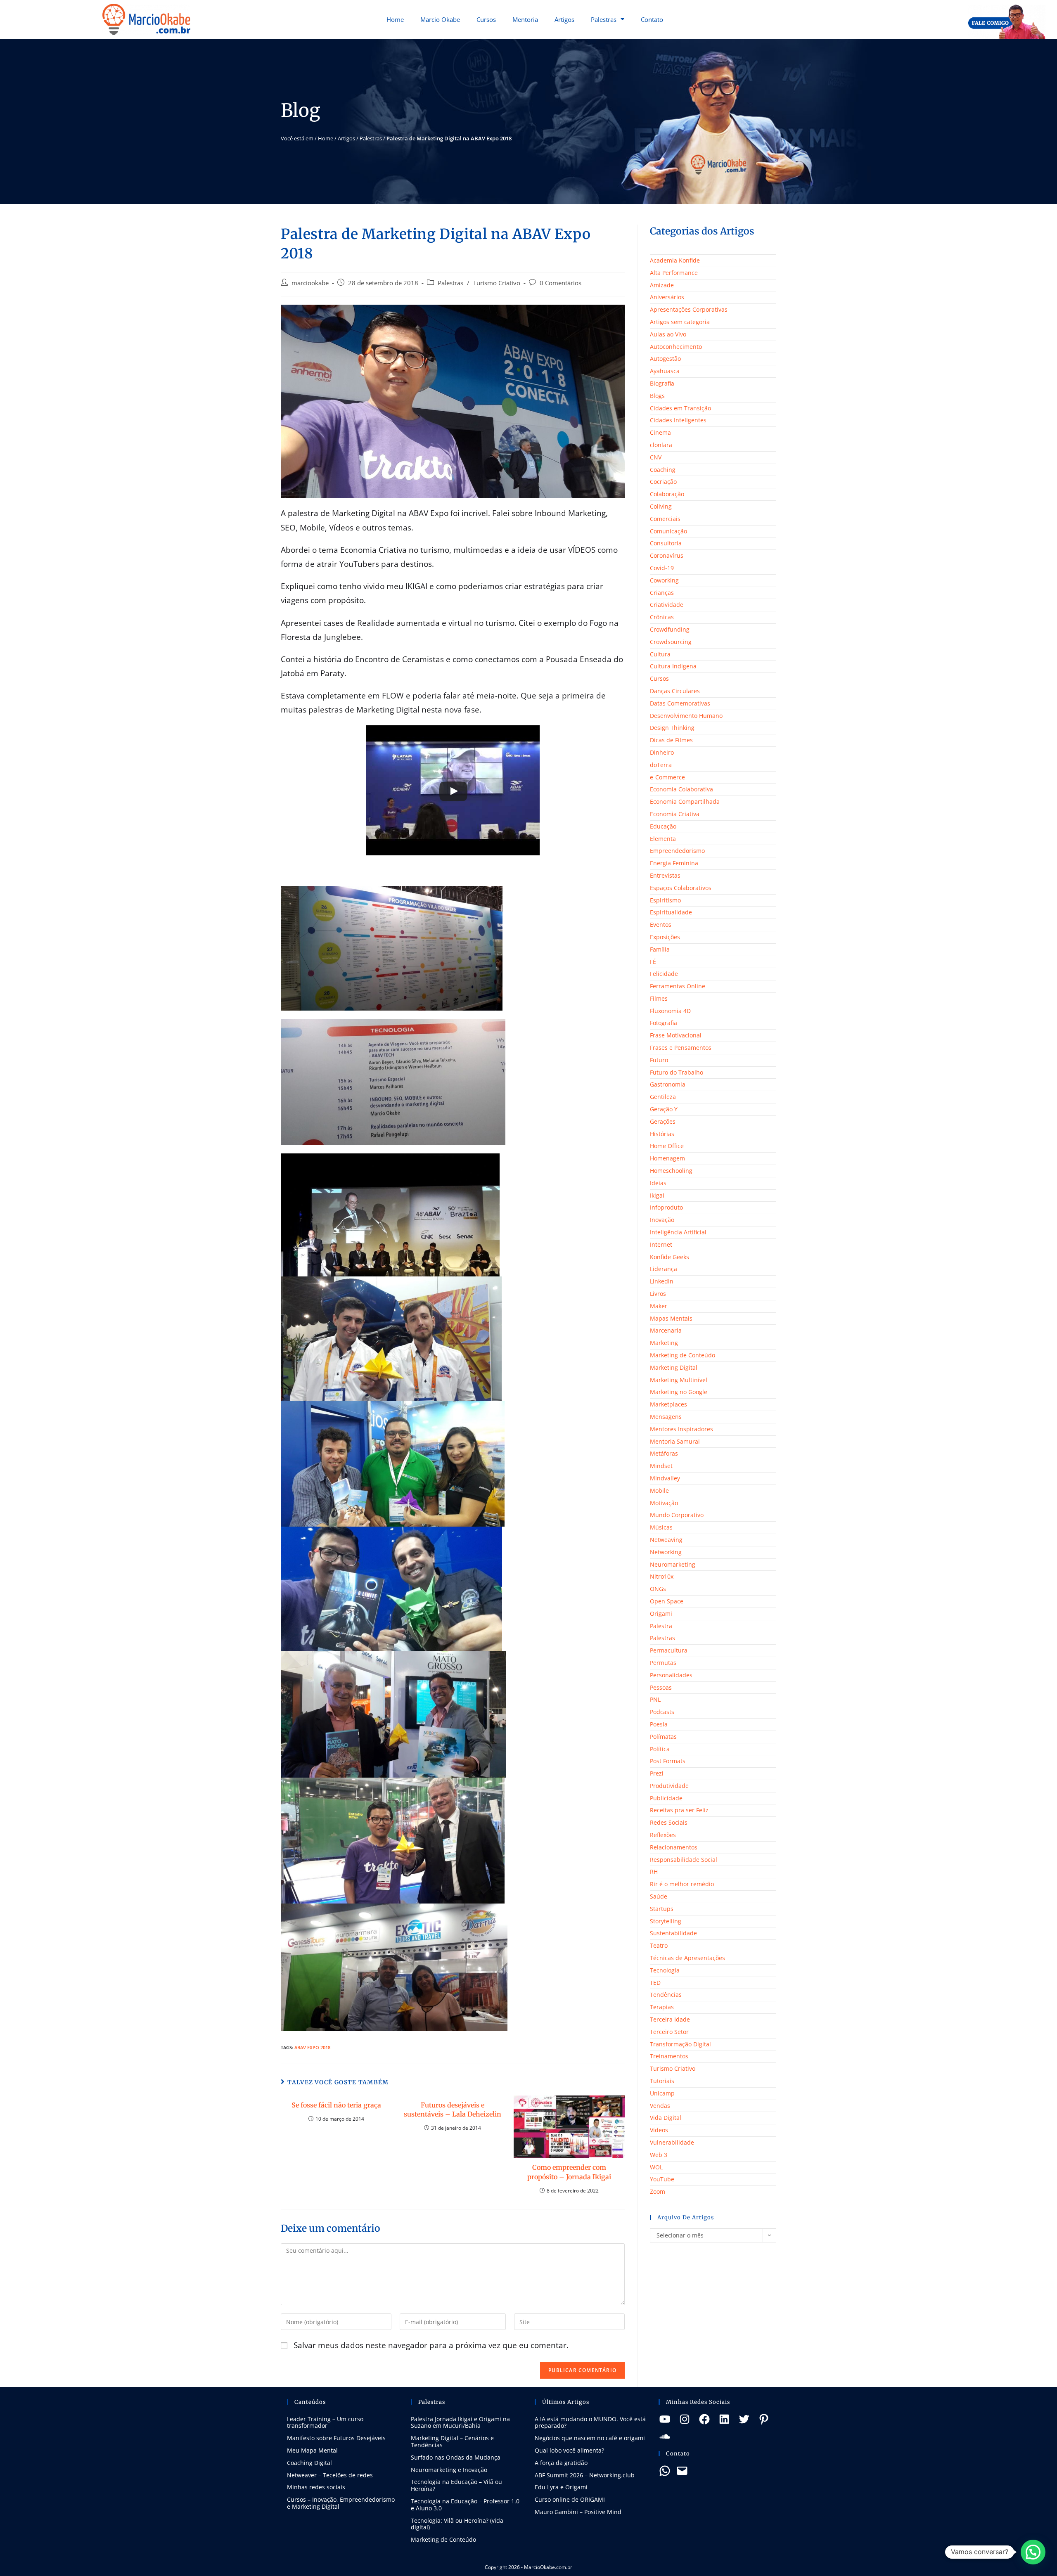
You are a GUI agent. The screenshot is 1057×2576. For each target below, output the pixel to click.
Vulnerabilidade (672, 2142)
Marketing (664, 1343)
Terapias (662, 2007)
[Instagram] (685, 2419)
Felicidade (664, 974)
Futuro (659, 1060)
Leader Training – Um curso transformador (325, 2422)
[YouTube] (665, 2419)
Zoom (658, 2191)
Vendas (660, 2106)
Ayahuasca (665, 371)
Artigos (564, 19)
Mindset (661, 1466)
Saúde (659, 1896)
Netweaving (666, 1540)
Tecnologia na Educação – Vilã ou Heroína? (456, 2485)
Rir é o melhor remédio (682, 1884)
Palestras (604, 19)
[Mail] (682, 2471)
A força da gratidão (561, 2463)
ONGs (658, 1589)
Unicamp (662, 2093)
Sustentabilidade (673, 1933)
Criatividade (667, 605)
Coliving (661, 506)
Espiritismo (665, 900)
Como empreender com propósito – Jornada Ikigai (569, 2172)
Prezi (657, 1773)
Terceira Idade (670, 2019)
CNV (656, 457)
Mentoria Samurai (675, 1441)
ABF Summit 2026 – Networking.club (585, 2475)
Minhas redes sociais (316, 2487)
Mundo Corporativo (677, 1515)
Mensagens (666, 1417)
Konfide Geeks (670, 1257)
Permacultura (669, 1650)
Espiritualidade (671, 912)
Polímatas (663, 1737)
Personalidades (671, 1675)
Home (395, 19)
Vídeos (659, 2130)
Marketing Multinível (679, 1380)
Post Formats (668, 1761)
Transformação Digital (680, 2044)
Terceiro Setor (669, 2032)
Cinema (660, 432)
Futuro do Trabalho (677, 1072)
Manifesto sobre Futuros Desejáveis (336, 2438)
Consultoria (666, 543)
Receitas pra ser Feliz (679, 1810)
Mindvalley (665, 1478)
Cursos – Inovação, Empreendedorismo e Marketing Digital (341, 2503)
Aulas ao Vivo (668, 334)
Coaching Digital (309, 2463)
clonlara (661, 445)
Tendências (666, 1995)
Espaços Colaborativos (681, 888)
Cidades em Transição (680, 408)
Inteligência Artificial (678, 1232)
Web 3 (659, 2155)
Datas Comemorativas (680, 703)
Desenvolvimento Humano (686, 716)
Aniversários (667, 297)
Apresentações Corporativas (689, 309)
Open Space (667, 1601)
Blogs (657, 396)
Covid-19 (662, 568)
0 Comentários (560, 283)
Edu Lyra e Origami (561, 2487)
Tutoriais (662, 2081)
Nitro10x (662, 1576)
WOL (656, 2167)
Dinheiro (662, 752)
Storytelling (666, 1921)
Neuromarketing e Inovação (449, 2470)
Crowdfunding (670, 629)
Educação (663, 826)
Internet (661, 1244)
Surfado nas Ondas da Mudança (456, 2457)
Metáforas (664, 1453)
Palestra (661, 1626)
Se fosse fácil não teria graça (336, 2105)
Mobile (659, 1490)
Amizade (662, 285)
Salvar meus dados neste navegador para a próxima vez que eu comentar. (431, 2345)
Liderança (664, 1269)
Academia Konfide (675, 260)
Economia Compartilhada (685, 801)
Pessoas (661, 1687)
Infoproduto (666, 1207)
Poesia (659, 1724)
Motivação (664, 1503)
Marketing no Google (679, 1392)
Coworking (664, 580)
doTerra (661, 765)
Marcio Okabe (440, 19)
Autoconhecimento (676, 347)
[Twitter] (744, 2419)
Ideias (658, 1183)
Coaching (663, 470)
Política (660, 1749)
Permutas (663, 1663)
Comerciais (665, 519)
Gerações (663, 1121)
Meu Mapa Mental (312, 2450)
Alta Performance (674, 273)
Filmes (659, 998)
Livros (658, 1294)
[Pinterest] (764, 2419)
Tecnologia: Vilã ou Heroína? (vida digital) (457, 2524)
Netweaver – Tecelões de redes (330, 2475)
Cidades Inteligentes (678, 420)
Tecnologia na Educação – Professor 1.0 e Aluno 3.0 (465, 2505)
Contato (652, 19)
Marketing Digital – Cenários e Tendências (452, 2441)
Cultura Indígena (673, 666)
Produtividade (669, 1786)
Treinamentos (669, 2056)
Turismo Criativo (497, 283)
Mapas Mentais (671, 1318)
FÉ (653, 962)
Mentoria (525, 19)
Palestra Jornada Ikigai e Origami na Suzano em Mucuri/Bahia (460, 2422)
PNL (655, 1699)
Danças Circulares (675, 691)
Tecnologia (665, 1970)
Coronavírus (667, 555)
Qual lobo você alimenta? (569, 2450)
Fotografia (664, 1023)
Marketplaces (668, 1404)
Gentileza (663, 1097)
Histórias (662, 1134)
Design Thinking (672, 728)
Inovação (662, 1220)
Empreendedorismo (677, 851)
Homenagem (667, 1158)
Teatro (659, 1945)
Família (660, 949)
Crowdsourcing (671, 642)
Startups (662, 1909)
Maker (659, 1306)
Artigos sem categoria (680, 322)
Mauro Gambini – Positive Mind (578, 2512)
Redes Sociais (669, 1822)
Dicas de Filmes (671, 740)
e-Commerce (667, 777)
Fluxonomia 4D (670, 1011)
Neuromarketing (673, 1564)
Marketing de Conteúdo (683, 1355)
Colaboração (667, 494)
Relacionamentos (674, 1847)
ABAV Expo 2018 (312, 2047)
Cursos (486, 19)
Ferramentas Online (678, 986)
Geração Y (664, 1109)
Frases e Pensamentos (681, 1048)
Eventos (661, 925)
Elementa (663, 839)
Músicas (661, 1527)
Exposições (665, 937)
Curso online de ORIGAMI (570, 2499)
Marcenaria (666, 1330)
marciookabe (310, 283)
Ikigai (657, 1195)
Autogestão (665, 359)
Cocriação (663, 482)
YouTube (662, 2179)
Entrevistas (665, 875)
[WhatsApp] (665, 2471)
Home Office (667, 1146)
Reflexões (663, 1835)
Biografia (662, 383)
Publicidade (666, 1798)
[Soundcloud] (665, 2436)
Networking (666, 1552)
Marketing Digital (674, 1367)
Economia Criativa (675, 814)
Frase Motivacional (676, 1035)
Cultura (660, 654)
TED (655, 1983)
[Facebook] (704, 2419)
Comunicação (668, 531)
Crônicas (662, 617)
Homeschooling (671, 1171)
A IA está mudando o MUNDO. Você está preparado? (590, 2422)
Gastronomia (668, 1084)
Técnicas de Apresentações (687, 1958)
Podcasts (662, 1712)
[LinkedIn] (724, 2419)
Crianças (662, 593)
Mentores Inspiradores (681, 1429)
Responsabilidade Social (684, 1860)
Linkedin (662, 1281)
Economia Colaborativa (681, 789)
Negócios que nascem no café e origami (590, 2438)
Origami (661, 1614)
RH (654, 1872)
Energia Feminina (674, 863)
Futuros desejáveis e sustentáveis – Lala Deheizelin (453, 2110)
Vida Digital (666, 2118)
